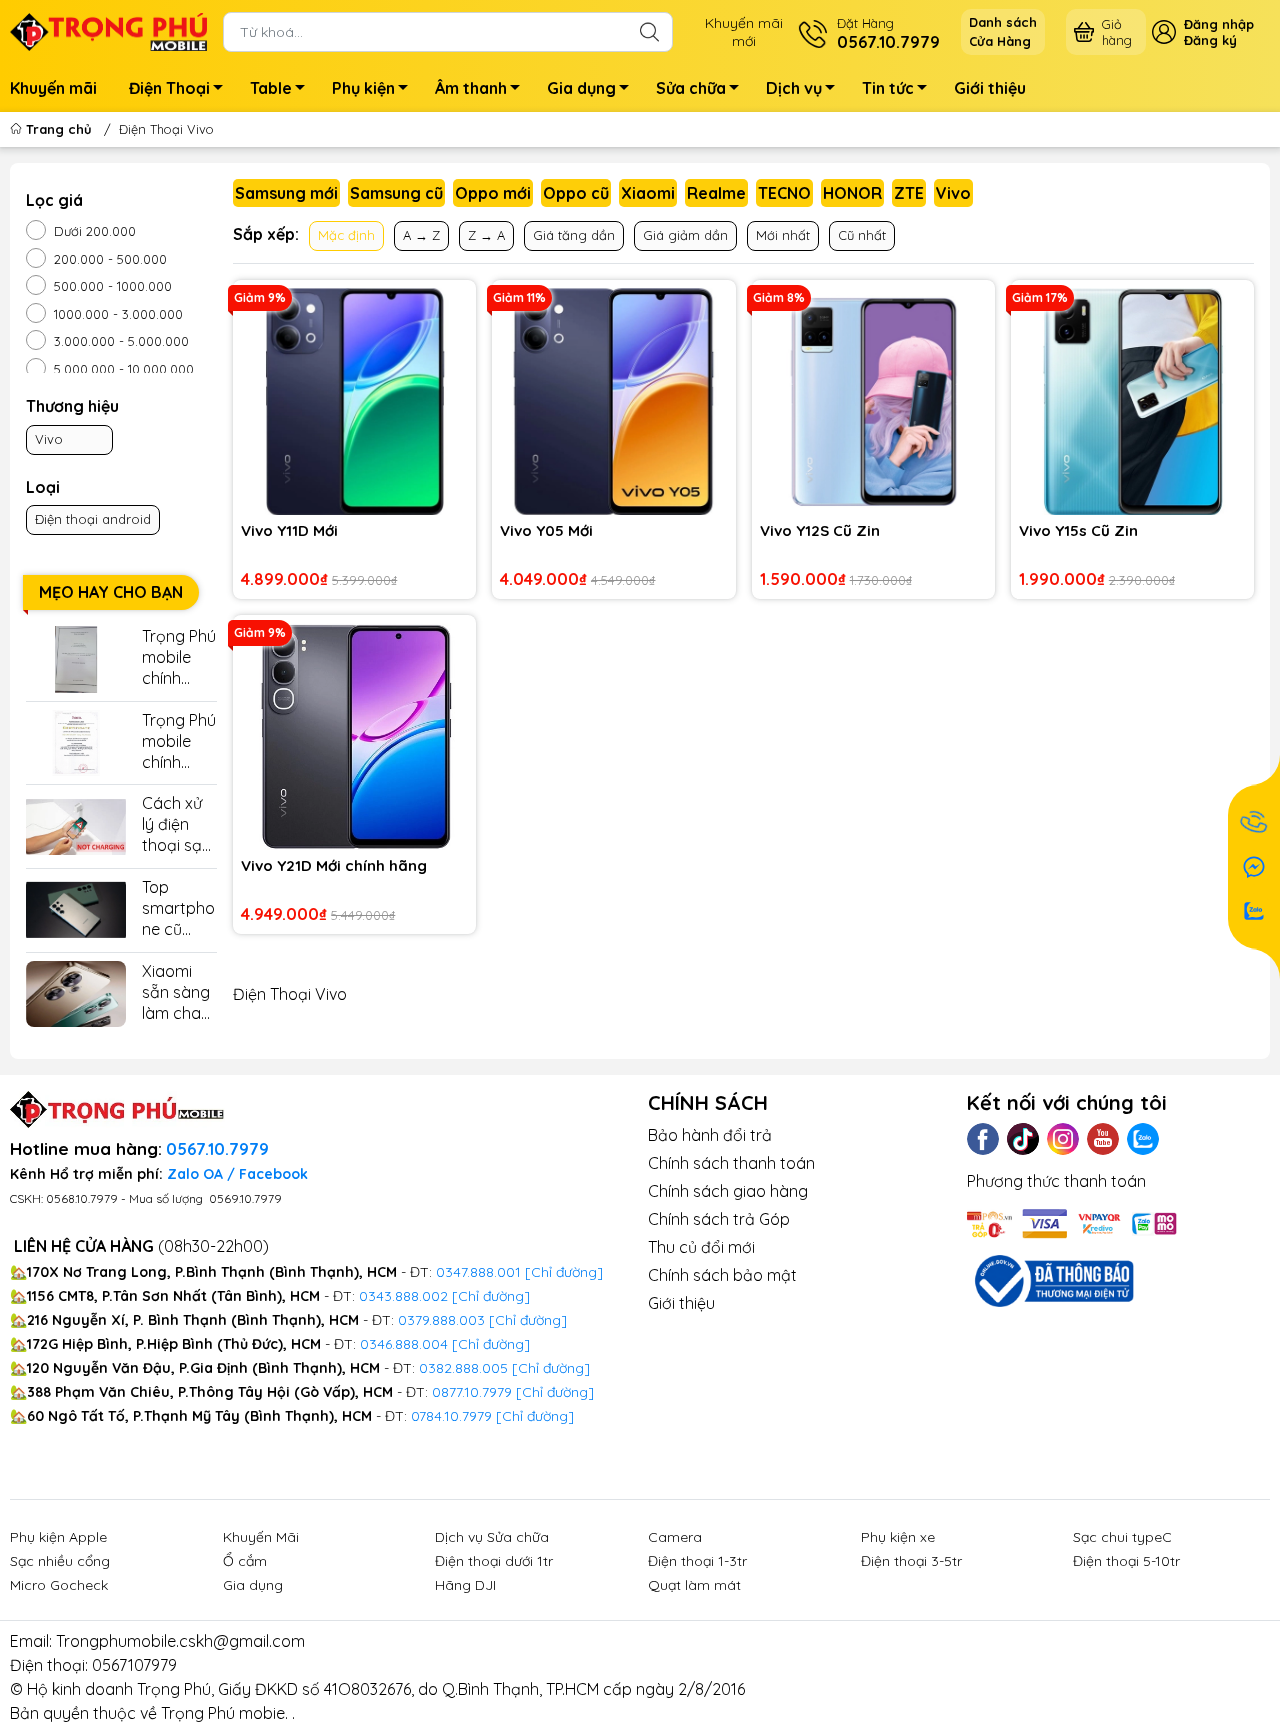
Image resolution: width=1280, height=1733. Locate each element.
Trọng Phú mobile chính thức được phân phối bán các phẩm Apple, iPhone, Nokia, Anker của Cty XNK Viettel (179, 657)
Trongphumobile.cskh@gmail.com (180, 1641)
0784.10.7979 (451, 1416)
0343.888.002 (403, 1296)
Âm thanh (471, 88)
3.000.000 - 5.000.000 (121, 341)
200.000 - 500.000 (110, 259)
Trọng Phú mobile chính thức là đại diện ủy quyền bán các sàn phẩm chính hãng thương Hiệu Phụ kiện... (179, 741)
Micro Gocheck (59, 1585)
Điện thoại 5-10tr (1126, 1561)
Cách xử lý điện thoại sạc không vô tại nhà (176, 824)
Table (271, 88)
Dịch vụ (794, 88)
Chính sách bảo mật (722, 1275)
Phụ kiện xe (898, 1537)
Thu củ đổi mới (701, 1247)
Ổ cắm (245, 1561)
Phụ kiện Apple (58, 1537)
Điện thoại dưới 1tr (494, 1561)
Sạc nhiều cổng (60, 1561)
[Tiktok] (1023, 1139)
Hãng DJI (465, 1585)
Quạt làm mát (694, 1585)
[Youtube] (1103, 1139)
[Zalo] (1143, 1139)
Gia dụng (581, 88)
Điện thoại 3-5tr (911, 1561)
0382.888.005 (463, 1368)
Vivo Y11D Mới (289, 530)
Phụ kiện (363, 88)
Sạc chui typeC (1122, 1537)
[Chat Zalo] (1254, 911)
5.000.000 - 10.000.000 (124, 369)
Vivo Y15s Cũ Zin (1078, 530)
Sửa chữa (691, 88)
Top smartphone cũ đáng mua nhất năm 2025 (179, 908)
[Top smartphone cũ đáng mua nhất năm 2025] (76, 910)
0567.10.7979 (217, 1149)
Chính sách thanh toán (731, 1163)
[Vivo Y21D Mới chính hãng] (354, 736)
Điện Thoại (169, 88)
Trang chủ (59, 129)
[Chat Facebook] (1254, 867)
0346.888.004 (404, 1344)
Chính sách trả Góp (719, 1219)
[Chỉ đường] (555, 1392)
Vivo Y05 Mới (546, 530)
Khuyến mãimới (744, 32)
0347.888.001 (480, 1272)
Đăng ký (1210, 40)
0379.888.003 (441, 1320)
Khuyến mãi (53, 88)
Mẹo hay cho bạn (111, 592)
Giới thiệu (990, 88)
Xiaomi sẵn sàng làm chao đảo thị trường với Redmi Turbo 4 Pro (179, 992)
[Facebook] (983, 1139)
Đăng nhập (1219, 24)
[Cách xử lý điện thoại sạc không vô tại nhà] (76, 826)
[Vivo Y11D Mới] (354, 401)
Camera (675, 1537)
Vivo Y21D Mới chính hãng (334, 865)
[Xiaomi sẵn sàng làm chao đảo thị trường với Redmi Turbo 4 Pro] (76, 994)
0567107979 (134, 1665)
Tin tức (888, 88)
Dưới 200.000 (95, 231)
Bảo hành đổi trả (710, 1135)
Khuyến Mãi (261, 1537)
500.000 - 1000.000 (113, 286)
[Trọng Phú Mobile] (108, 30)
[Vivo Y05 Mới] (613, 401)
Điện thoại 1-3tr (697, 1561)
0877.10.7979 (472, 1392)
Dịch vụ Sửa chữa (492, 1537)
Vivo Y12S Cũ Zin (820, 530)
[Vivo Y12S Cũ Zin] (873, 401)
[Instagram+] (1063, 1139)
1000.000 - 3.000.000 (118, 314)
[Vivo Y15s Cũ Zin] (1132, 401)
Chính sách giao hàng (728, 1191)
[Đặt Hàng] (1254, 823)
